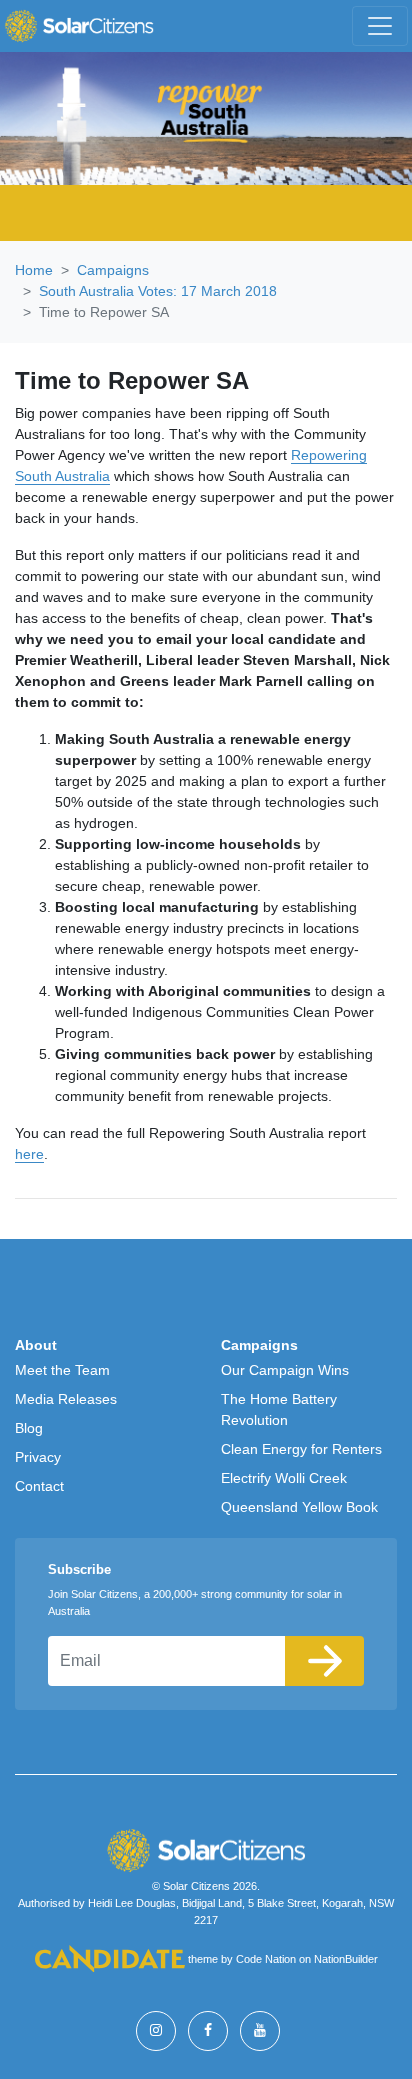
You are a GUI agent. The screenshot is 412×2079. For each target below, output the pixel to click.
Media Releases (66, 1399)
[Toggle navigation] (380, 26)
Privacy (38, 1457)
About (36, 1345)
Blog (29, 1428)
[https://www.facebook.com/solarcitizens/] (208, 2031)
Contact (39, 1486)
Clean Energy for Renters (301, 1449)
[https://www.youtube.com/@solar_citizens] (260, 2031)
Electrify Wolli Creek (284, 1478)
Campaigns (113, 270)
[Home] (79, 26)
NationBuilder (346, 1959)
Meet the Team (62, 1370)
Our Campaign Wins (285, 1370)
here (29, 1154)
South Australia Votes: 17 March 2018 (158, 291)
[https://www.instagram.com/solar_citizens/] (156, 2031)
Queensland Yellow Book (299, 1507)
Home (34, 270)
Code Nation (266, 1959)
